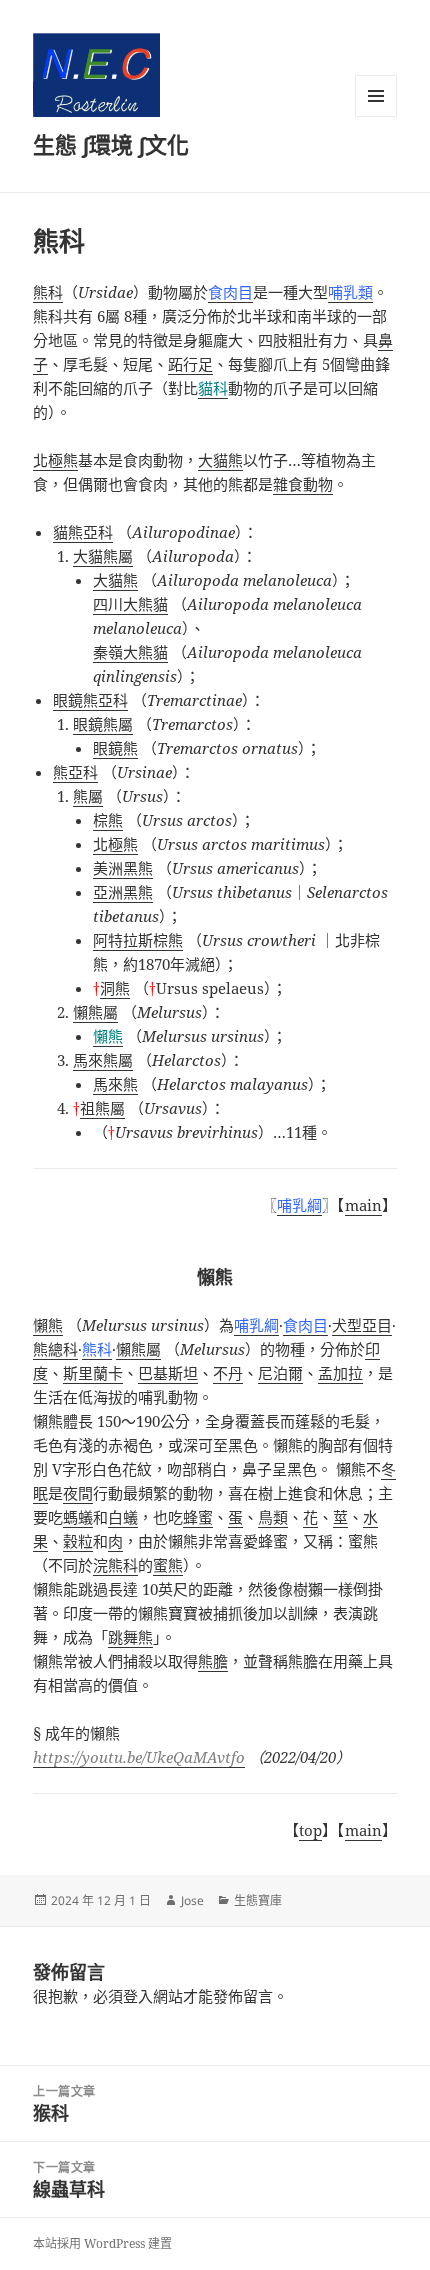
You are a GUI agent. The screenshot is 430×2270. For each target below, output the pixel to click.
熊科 (48, 292)
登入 (138, 1996)
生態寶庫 (258, 1900)
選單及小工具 (376, 96)
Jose (192, 1900)
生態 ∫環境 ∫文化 (111, 144)
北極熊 (55, 460)
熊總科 (55, 1349)
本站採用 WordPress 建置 (102, 2243)
